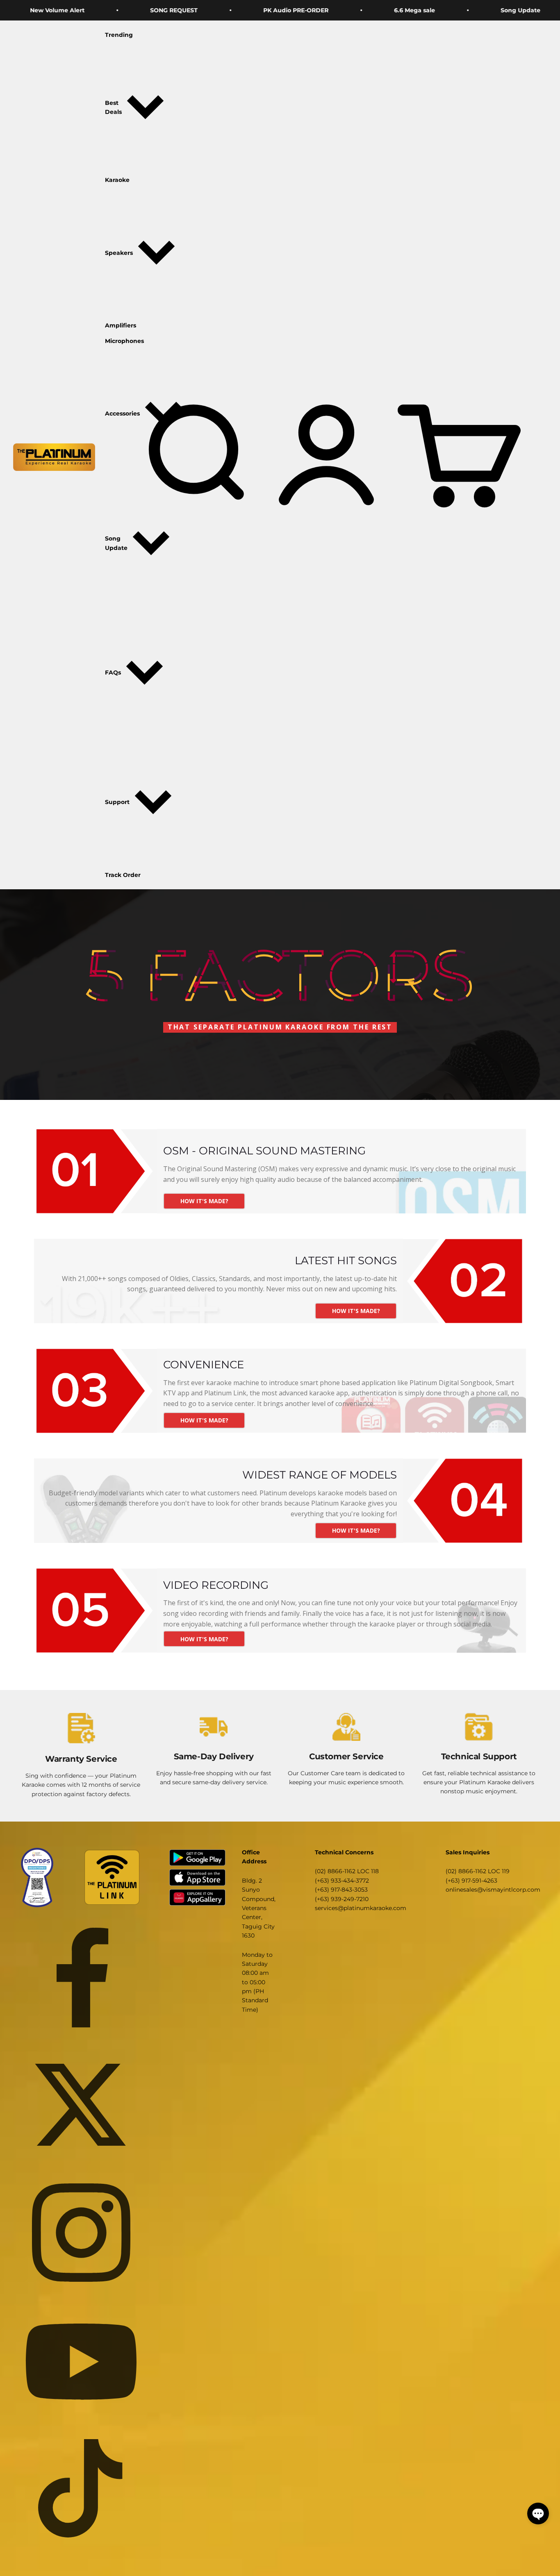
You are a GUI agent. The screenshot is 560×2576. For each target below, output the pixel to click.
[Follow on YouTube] (81, 2360)
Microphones (124, 341)
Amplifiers (121, 325)
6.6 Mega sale (322, 10)
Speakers (119, 253)
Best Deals (113, 107)
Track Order (123, 875)
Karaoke (117, 180)
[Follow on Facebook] (81, 1977)
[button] (538, 2514)
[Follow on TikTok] (81, 2488)
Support (117, 802)
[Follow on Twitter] (81, 2105)
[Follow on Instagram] (81, 2233)
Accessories (122, 414)
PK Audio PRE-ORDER (203, 10)
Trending (119, 35)
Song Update (428, 10)
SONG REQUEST (81, 10)
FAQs (113, 673)
